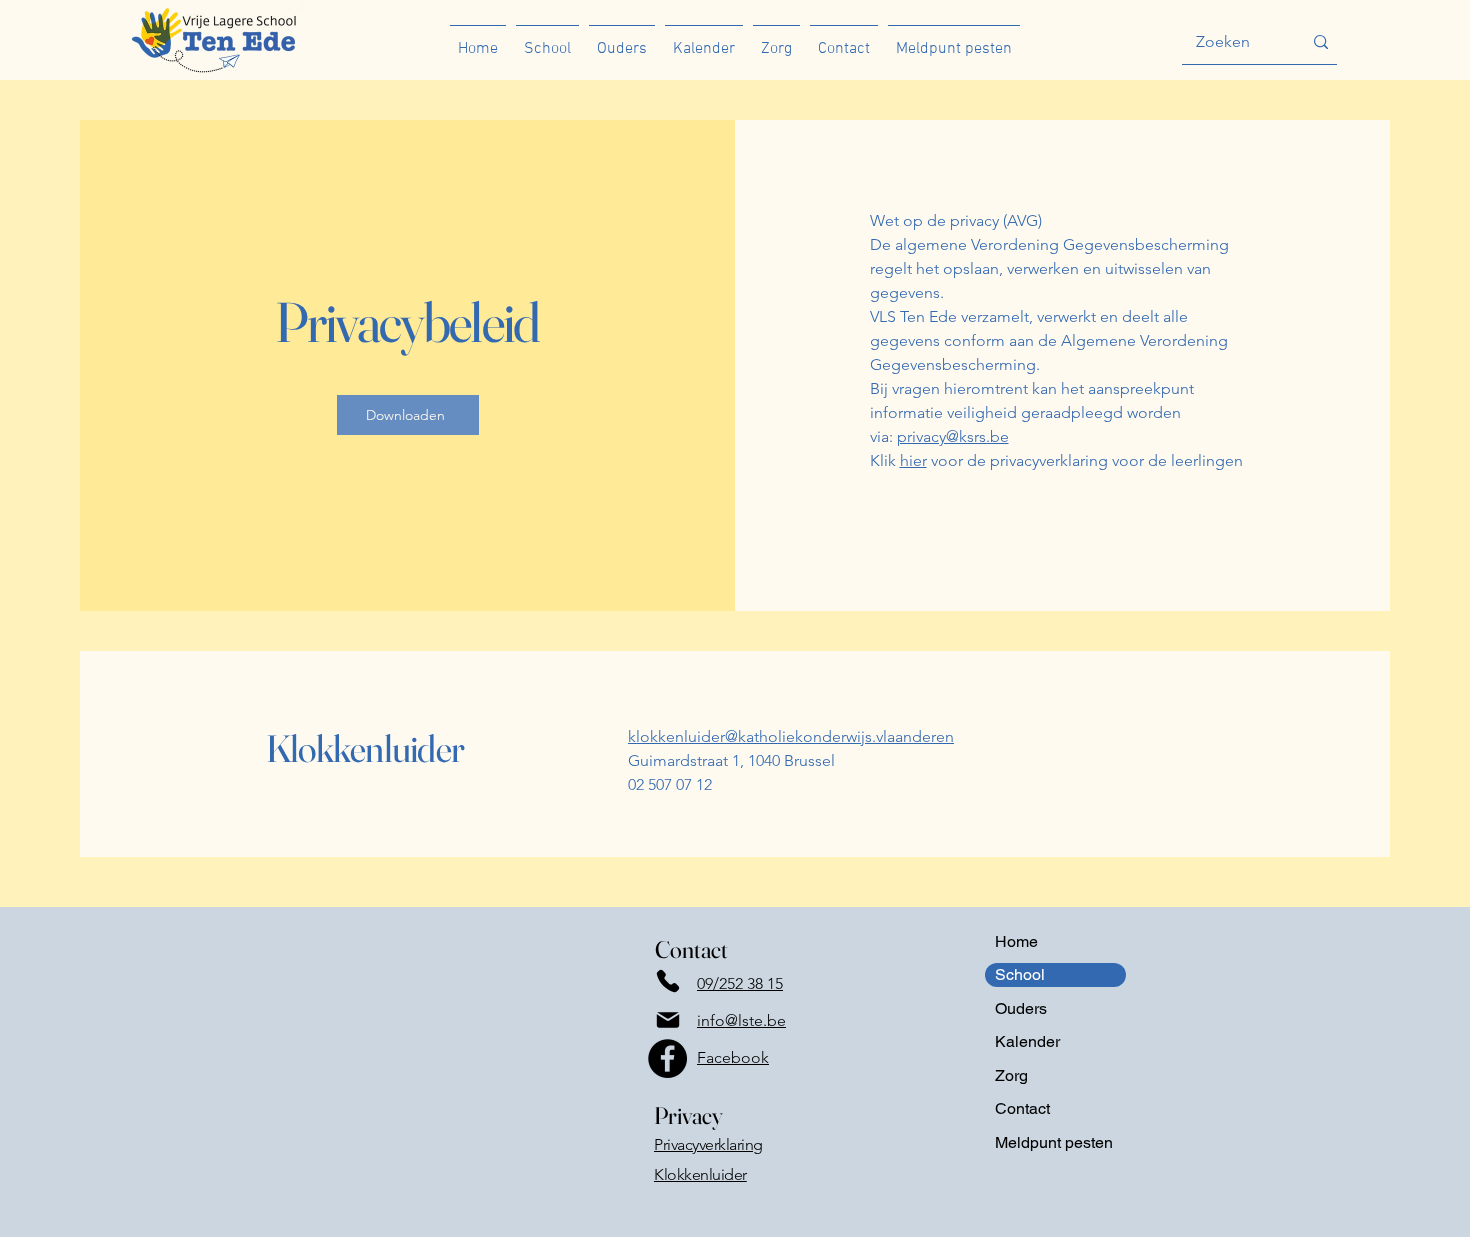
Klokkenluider (700, 1174)
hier (913, 460)
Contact (1022, 1108)
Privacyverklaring (708, 1144)
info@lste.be (741, 1020)
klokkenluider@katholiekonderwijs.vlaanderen (791, 736)
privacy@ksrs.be (953, 436)
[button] (547, 40)
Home (1016, 941)
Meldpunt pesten (1054, 1142)
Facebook (733, 1057)
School (1020, 974)
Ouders (1021, 1008)
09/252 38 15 (740, 983)
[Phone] (667, 980)
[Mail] (667, 1019)
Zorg (1011, 1075)
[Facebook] (667, 1058)
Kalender (1027, 1041)
